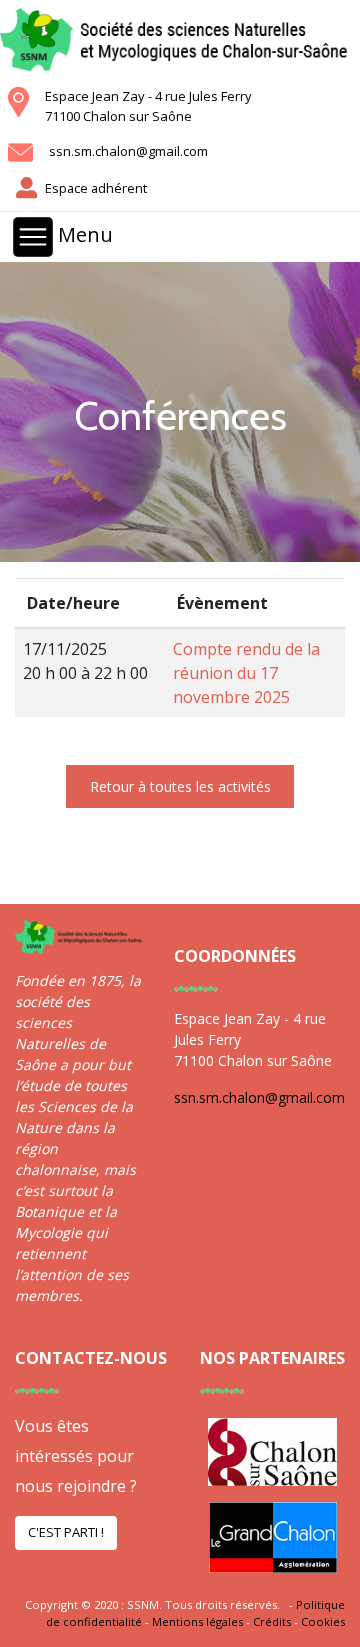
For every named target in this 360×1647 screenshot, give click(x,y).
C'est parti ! (66, 1532)
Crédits (272, 1621)
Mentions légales (197, 1621)
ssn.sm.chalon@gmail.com (128, 151)
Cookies (323, 1621)
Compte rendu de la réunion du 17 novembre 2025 (246, 673)
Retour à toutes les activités (180, 786)
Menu (83, 235)
